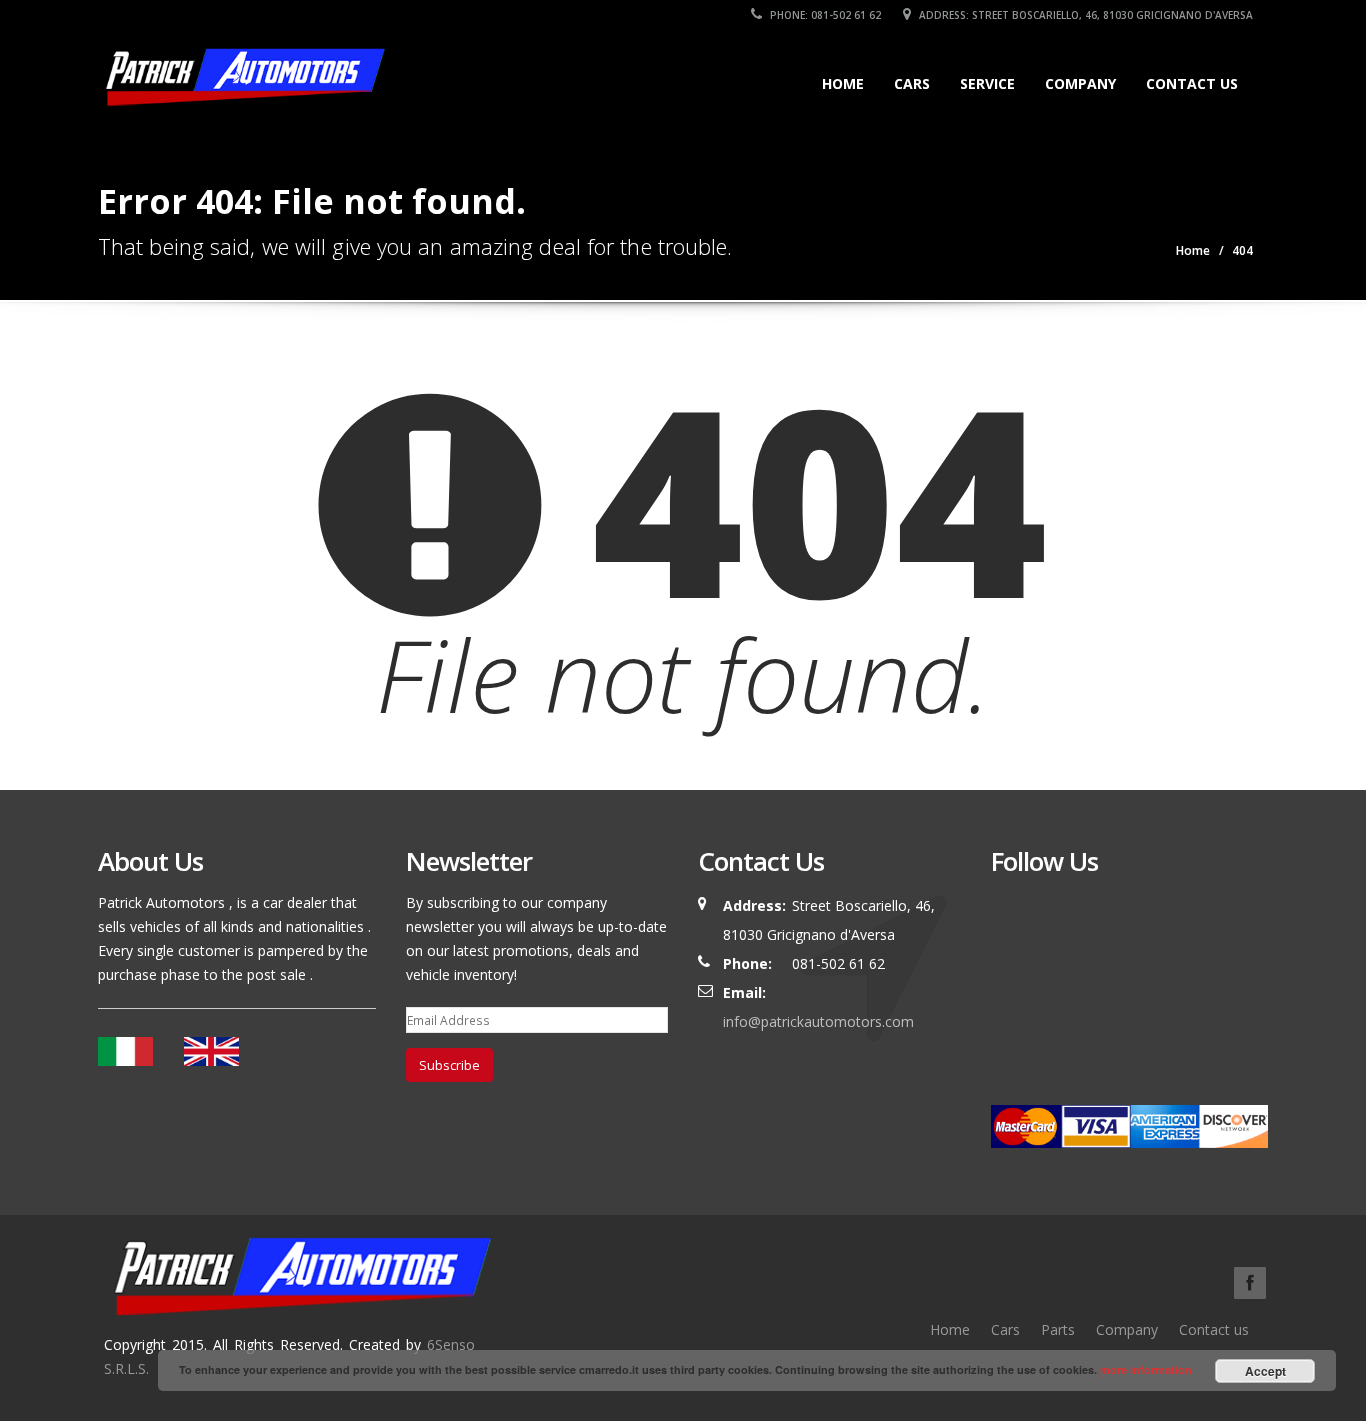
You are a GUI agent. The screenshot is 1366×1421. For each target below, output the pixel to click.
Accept (1265, 1371)
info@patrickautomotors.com (818, 1021)
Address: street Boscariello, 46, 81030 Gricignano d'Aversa (1084, 15)
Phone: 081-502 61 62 (824, 15)
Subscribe (449, 1065)
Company (1080, 83)
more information (1146, 1369)
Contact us (1192, 83)
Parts (1058, 1329)
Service (987, 83)
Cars (912, 83)
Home (843, 83)
